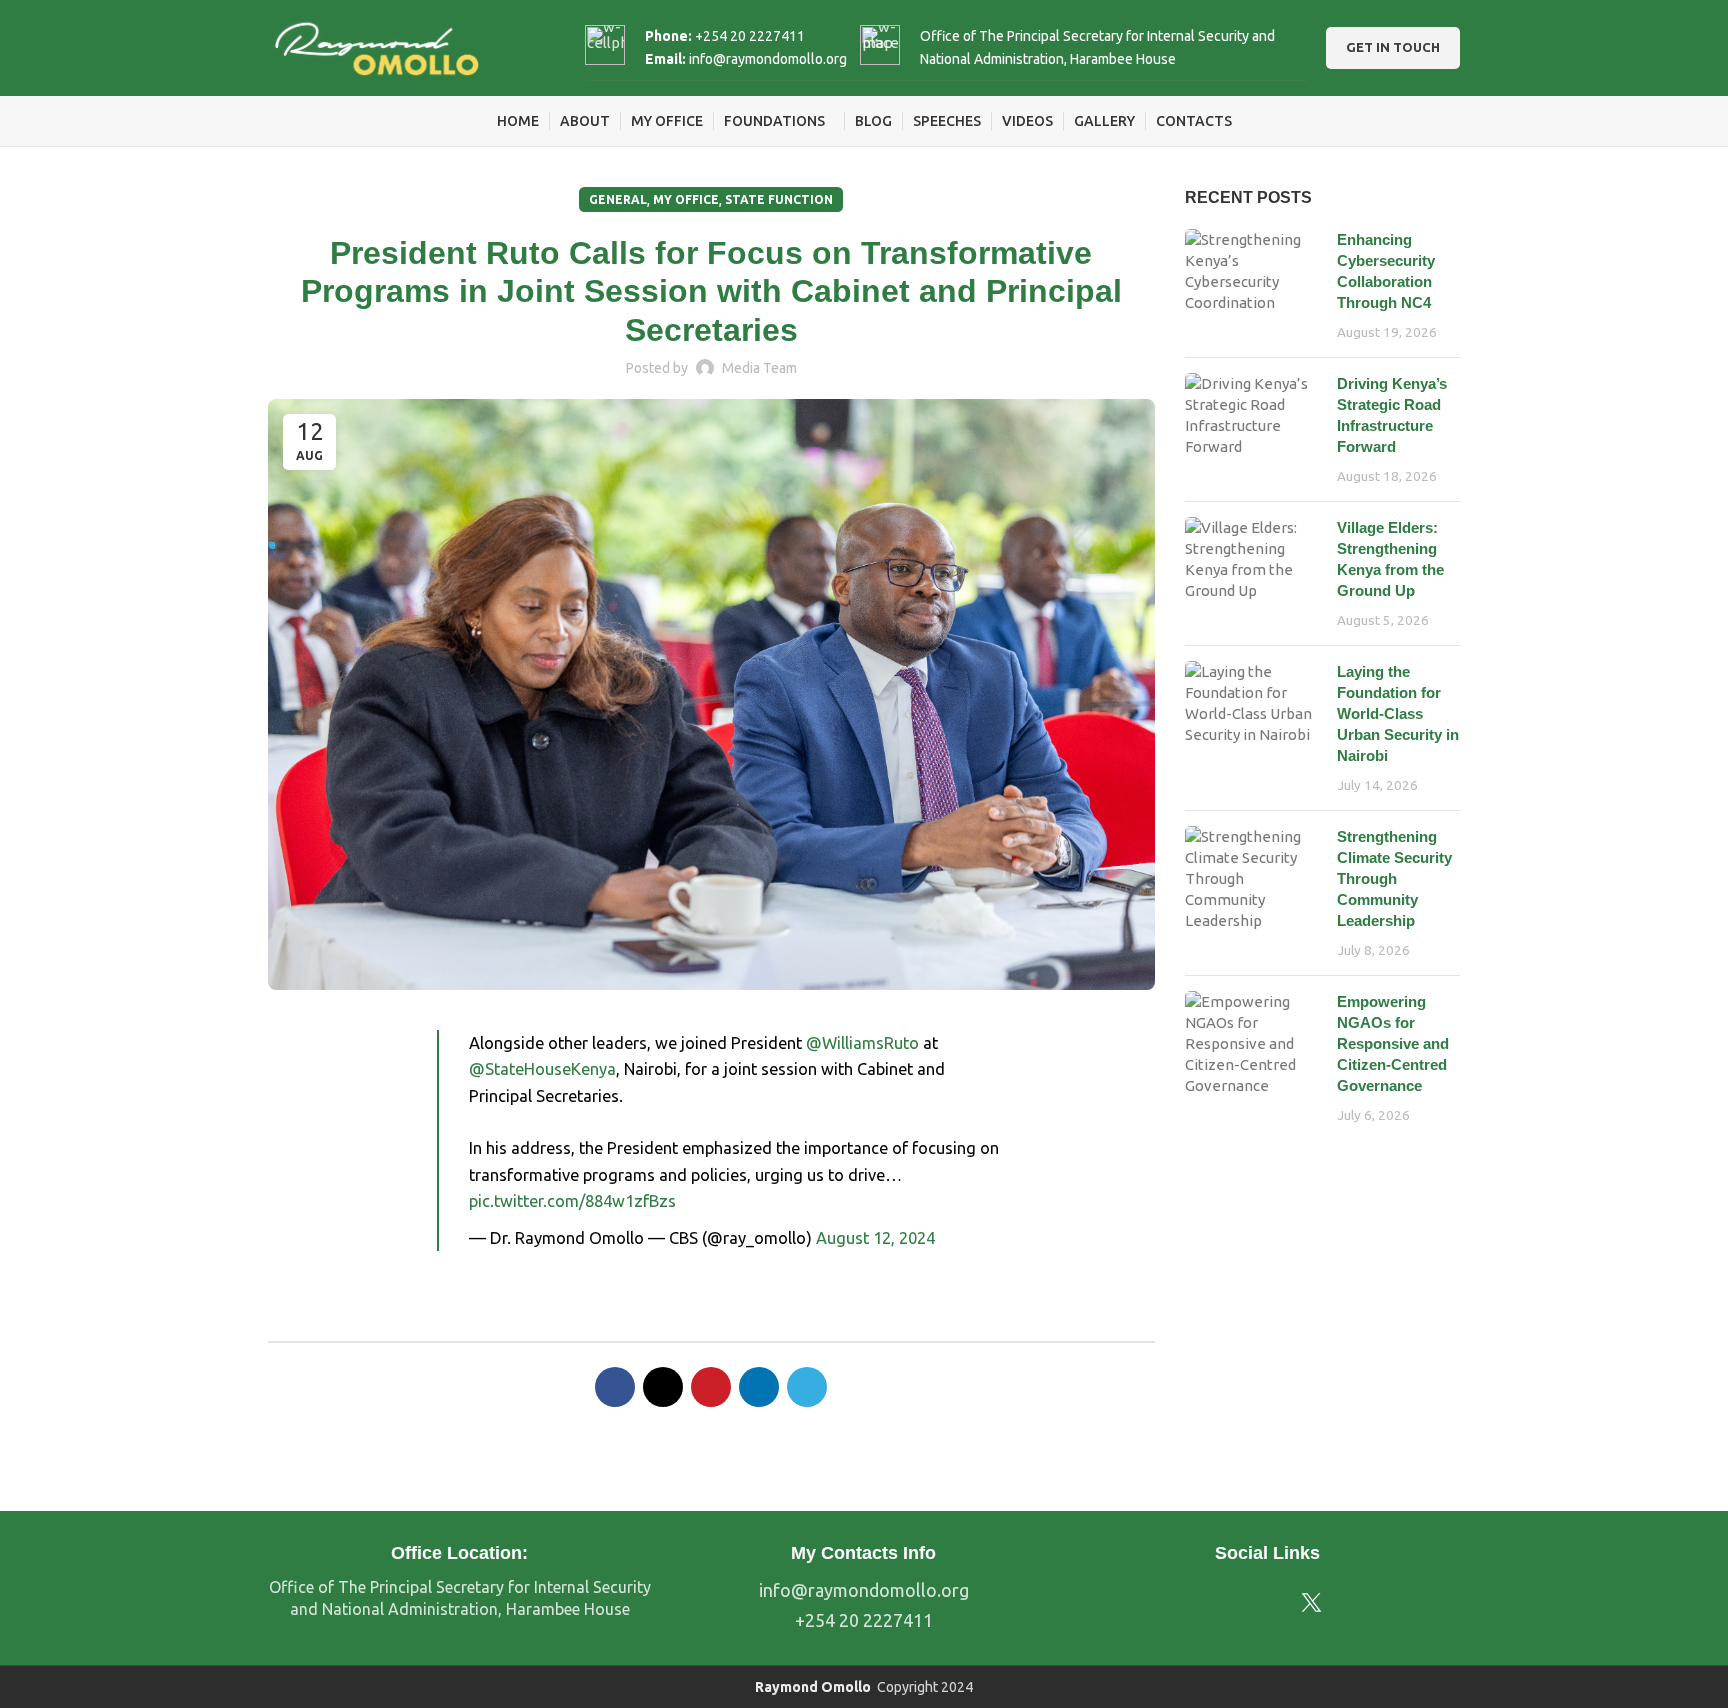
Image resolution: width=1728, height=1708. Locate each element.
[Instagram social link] (1251, 1603)
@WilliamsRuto (862, 1043)
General (618, 199)
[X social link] (663, 1387)
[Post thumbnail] (1254, 285)
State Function (779, 199)
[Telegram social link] (807, 1387)
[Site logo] (375, 46)
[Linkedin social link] (759, 1387)
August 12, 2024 (875, 1238)
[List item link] (864, 1590)
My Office (686, 199)
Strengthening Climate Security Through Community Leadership (1394, 878)
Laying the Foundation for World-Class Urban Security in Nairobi (1398, 713)
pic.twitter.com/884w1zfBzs (572, 1201)
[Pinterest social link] (711, 1387)
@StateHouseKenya (542, 1069)
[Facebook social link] (615, 1387)
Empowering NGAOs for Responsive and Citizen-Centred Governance (1393, 1043)
